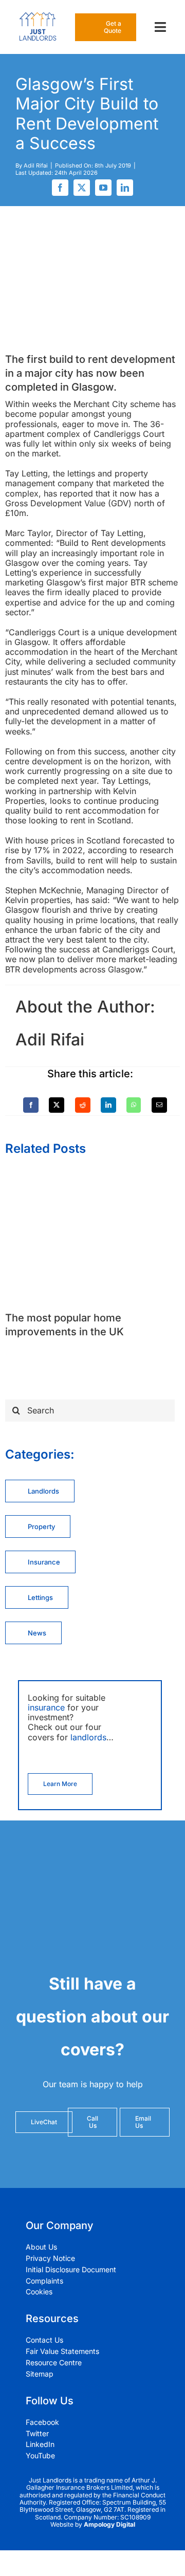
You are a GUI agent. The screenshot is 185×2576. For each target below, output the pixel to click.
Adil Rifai (36, 165)
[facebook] (60, 188)
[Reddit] (83, 1105)
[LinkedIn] (108, 1105)
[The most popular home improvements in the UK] (92, 1175)
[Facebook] (31, 1105)
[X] (57, 1105)
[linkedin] (125, 188)
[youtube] (103, 188)
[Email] (159, 1105)
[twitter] (82, 188)
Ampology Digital (109, 2524)
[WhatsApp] (134, 1105)
